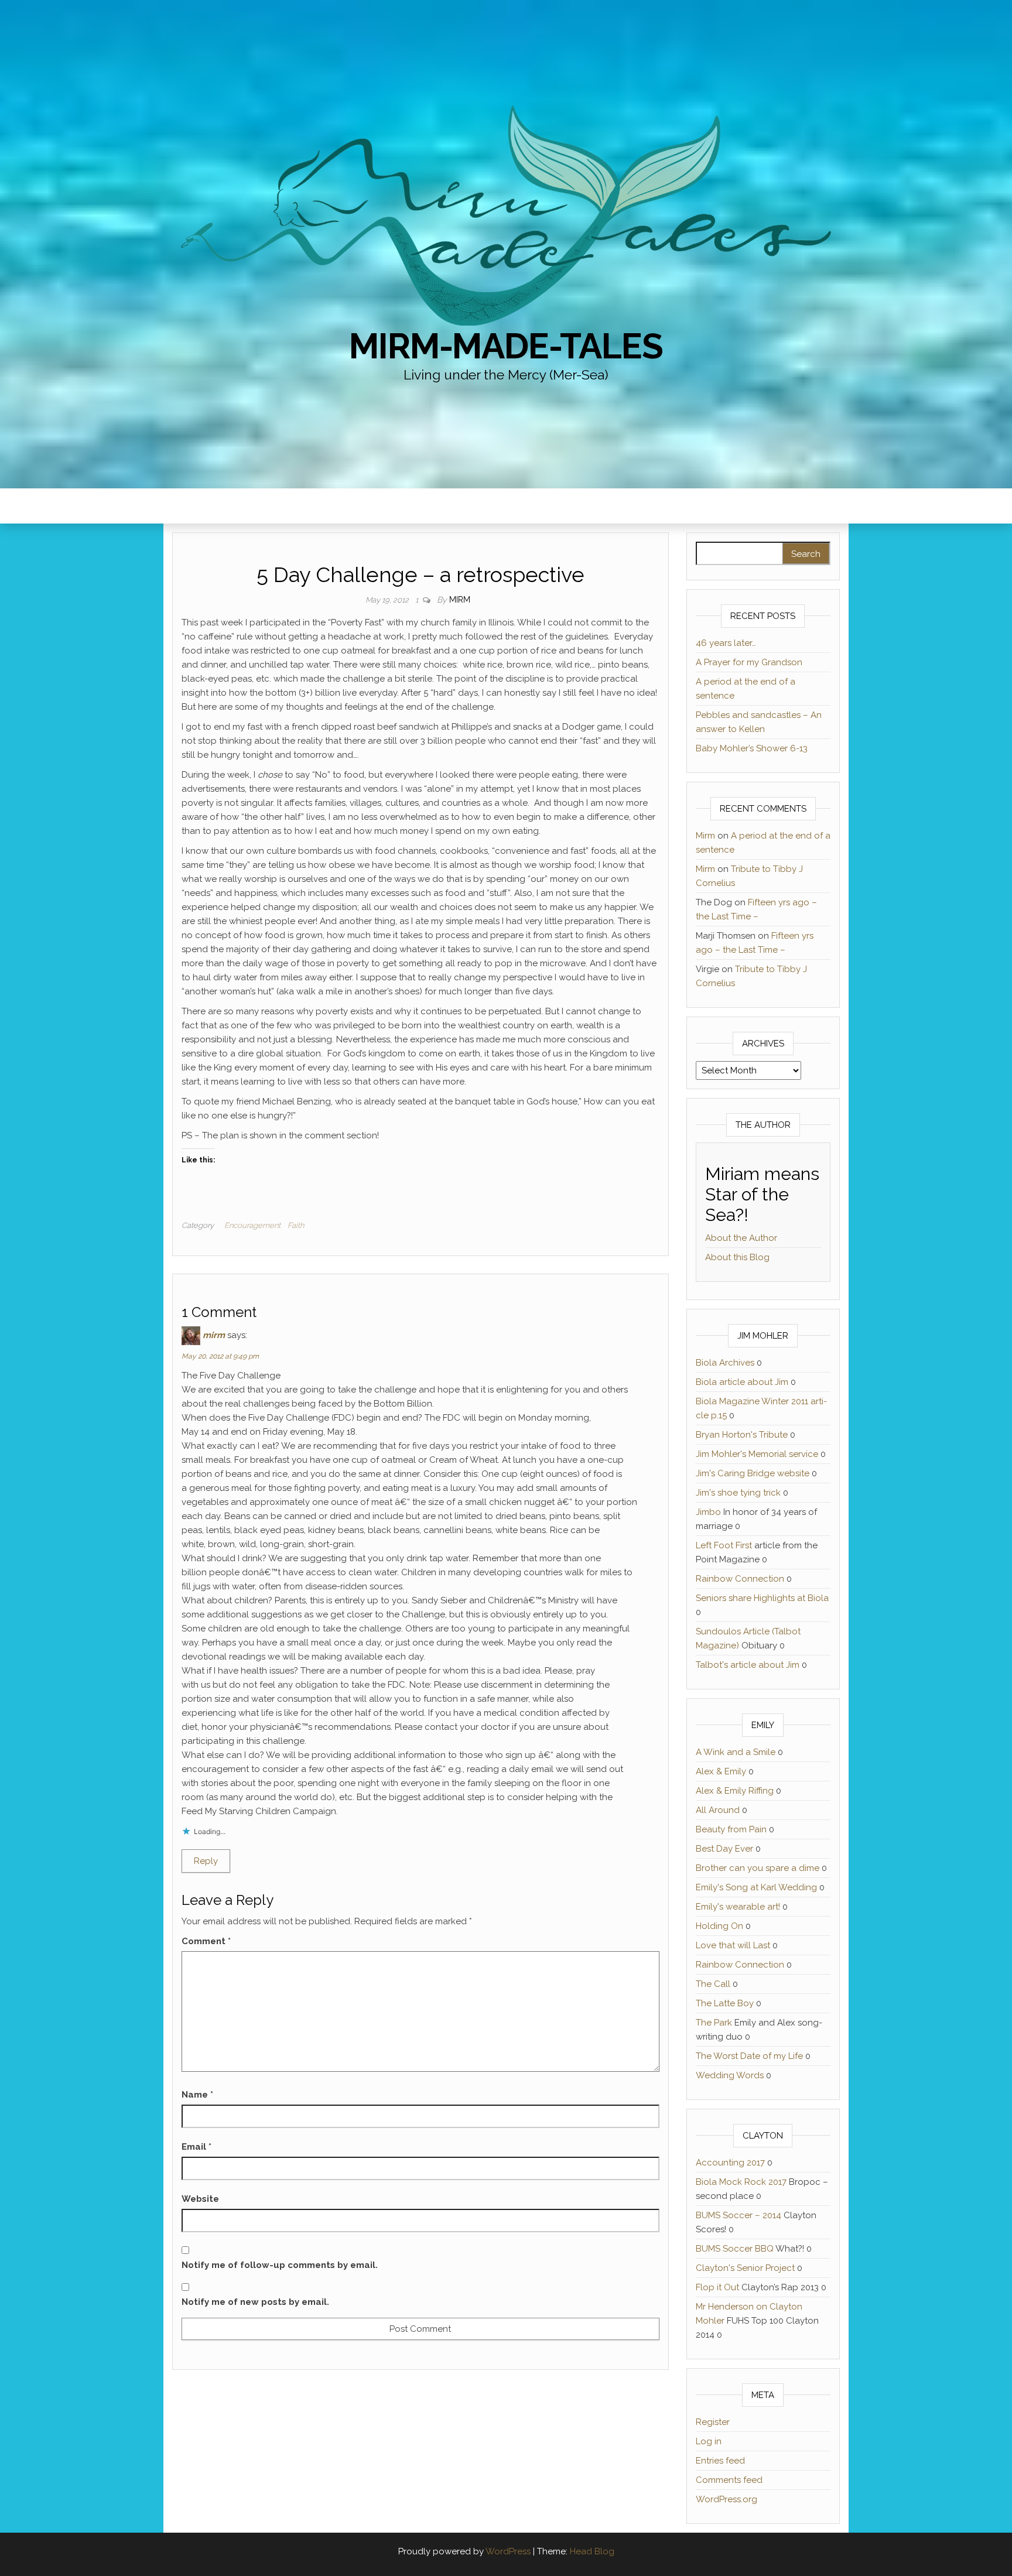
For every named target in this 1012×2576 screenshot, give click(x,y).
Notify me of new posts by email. (255, 2302)
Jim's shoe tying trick (738, 1493)
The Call (713, 1984)
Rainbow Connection (740, 1579)
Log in (709, 2441)
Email (196, 2147)
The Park (714, 2023)
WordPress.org (726, 2499)
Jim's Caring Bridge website (753, 1473)
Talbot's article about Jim (748, 1665)
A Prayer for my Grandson (749, 662)
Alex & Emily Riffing (735, 1791)
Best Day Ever (724, 1849)
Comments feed (729, 2480)
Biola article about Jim (742, 1382)
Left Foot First (724, 1545)
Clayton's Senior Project (745, 2268)
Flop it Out (717, 2287)
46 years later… (726, 643)
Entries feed (720, 2461)
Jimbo (708, 1512)
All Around (718, 1810)
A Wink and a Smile (736, 1752)
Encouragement (252, 1225)
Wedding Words (730, 2075)
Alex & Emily (721, 1771)
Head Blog (592, 2551)
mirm (214, 1335)
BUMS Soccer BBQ (735, 2249)
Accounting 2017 (730, 2163)
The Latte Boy (725, 2003)
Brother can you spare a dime (758, 1868)
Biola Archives (725, 1363)
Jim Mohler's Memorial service (757, 1454)
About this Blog (737, 1257)
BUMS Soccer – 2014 (739, 2215)
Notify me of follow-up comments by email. (280, 2265)
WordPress (508, 2551)
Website (200, 2199)
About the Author (741, 1238)
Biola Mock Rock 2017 (741, 2182)
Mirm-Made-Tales (506, 346)
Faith (296, 1225)
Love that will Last (733, 1945)
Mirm (460, 600)
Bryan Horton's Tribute (742, 1435)
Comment (206, 1941)
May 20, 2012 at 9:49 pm (220, 1356)
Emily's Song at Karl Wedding (756, 1887)
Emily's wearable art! (738, 1907)
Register (713, 2422)
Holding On (719, 1926)
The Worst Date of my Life (749, 2056)
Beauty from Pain (731, 1829)
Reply (206, 1861)
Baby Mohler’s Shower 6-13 (752, 748)
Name (197, 2095)
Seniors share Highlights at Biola (762, 1598)
